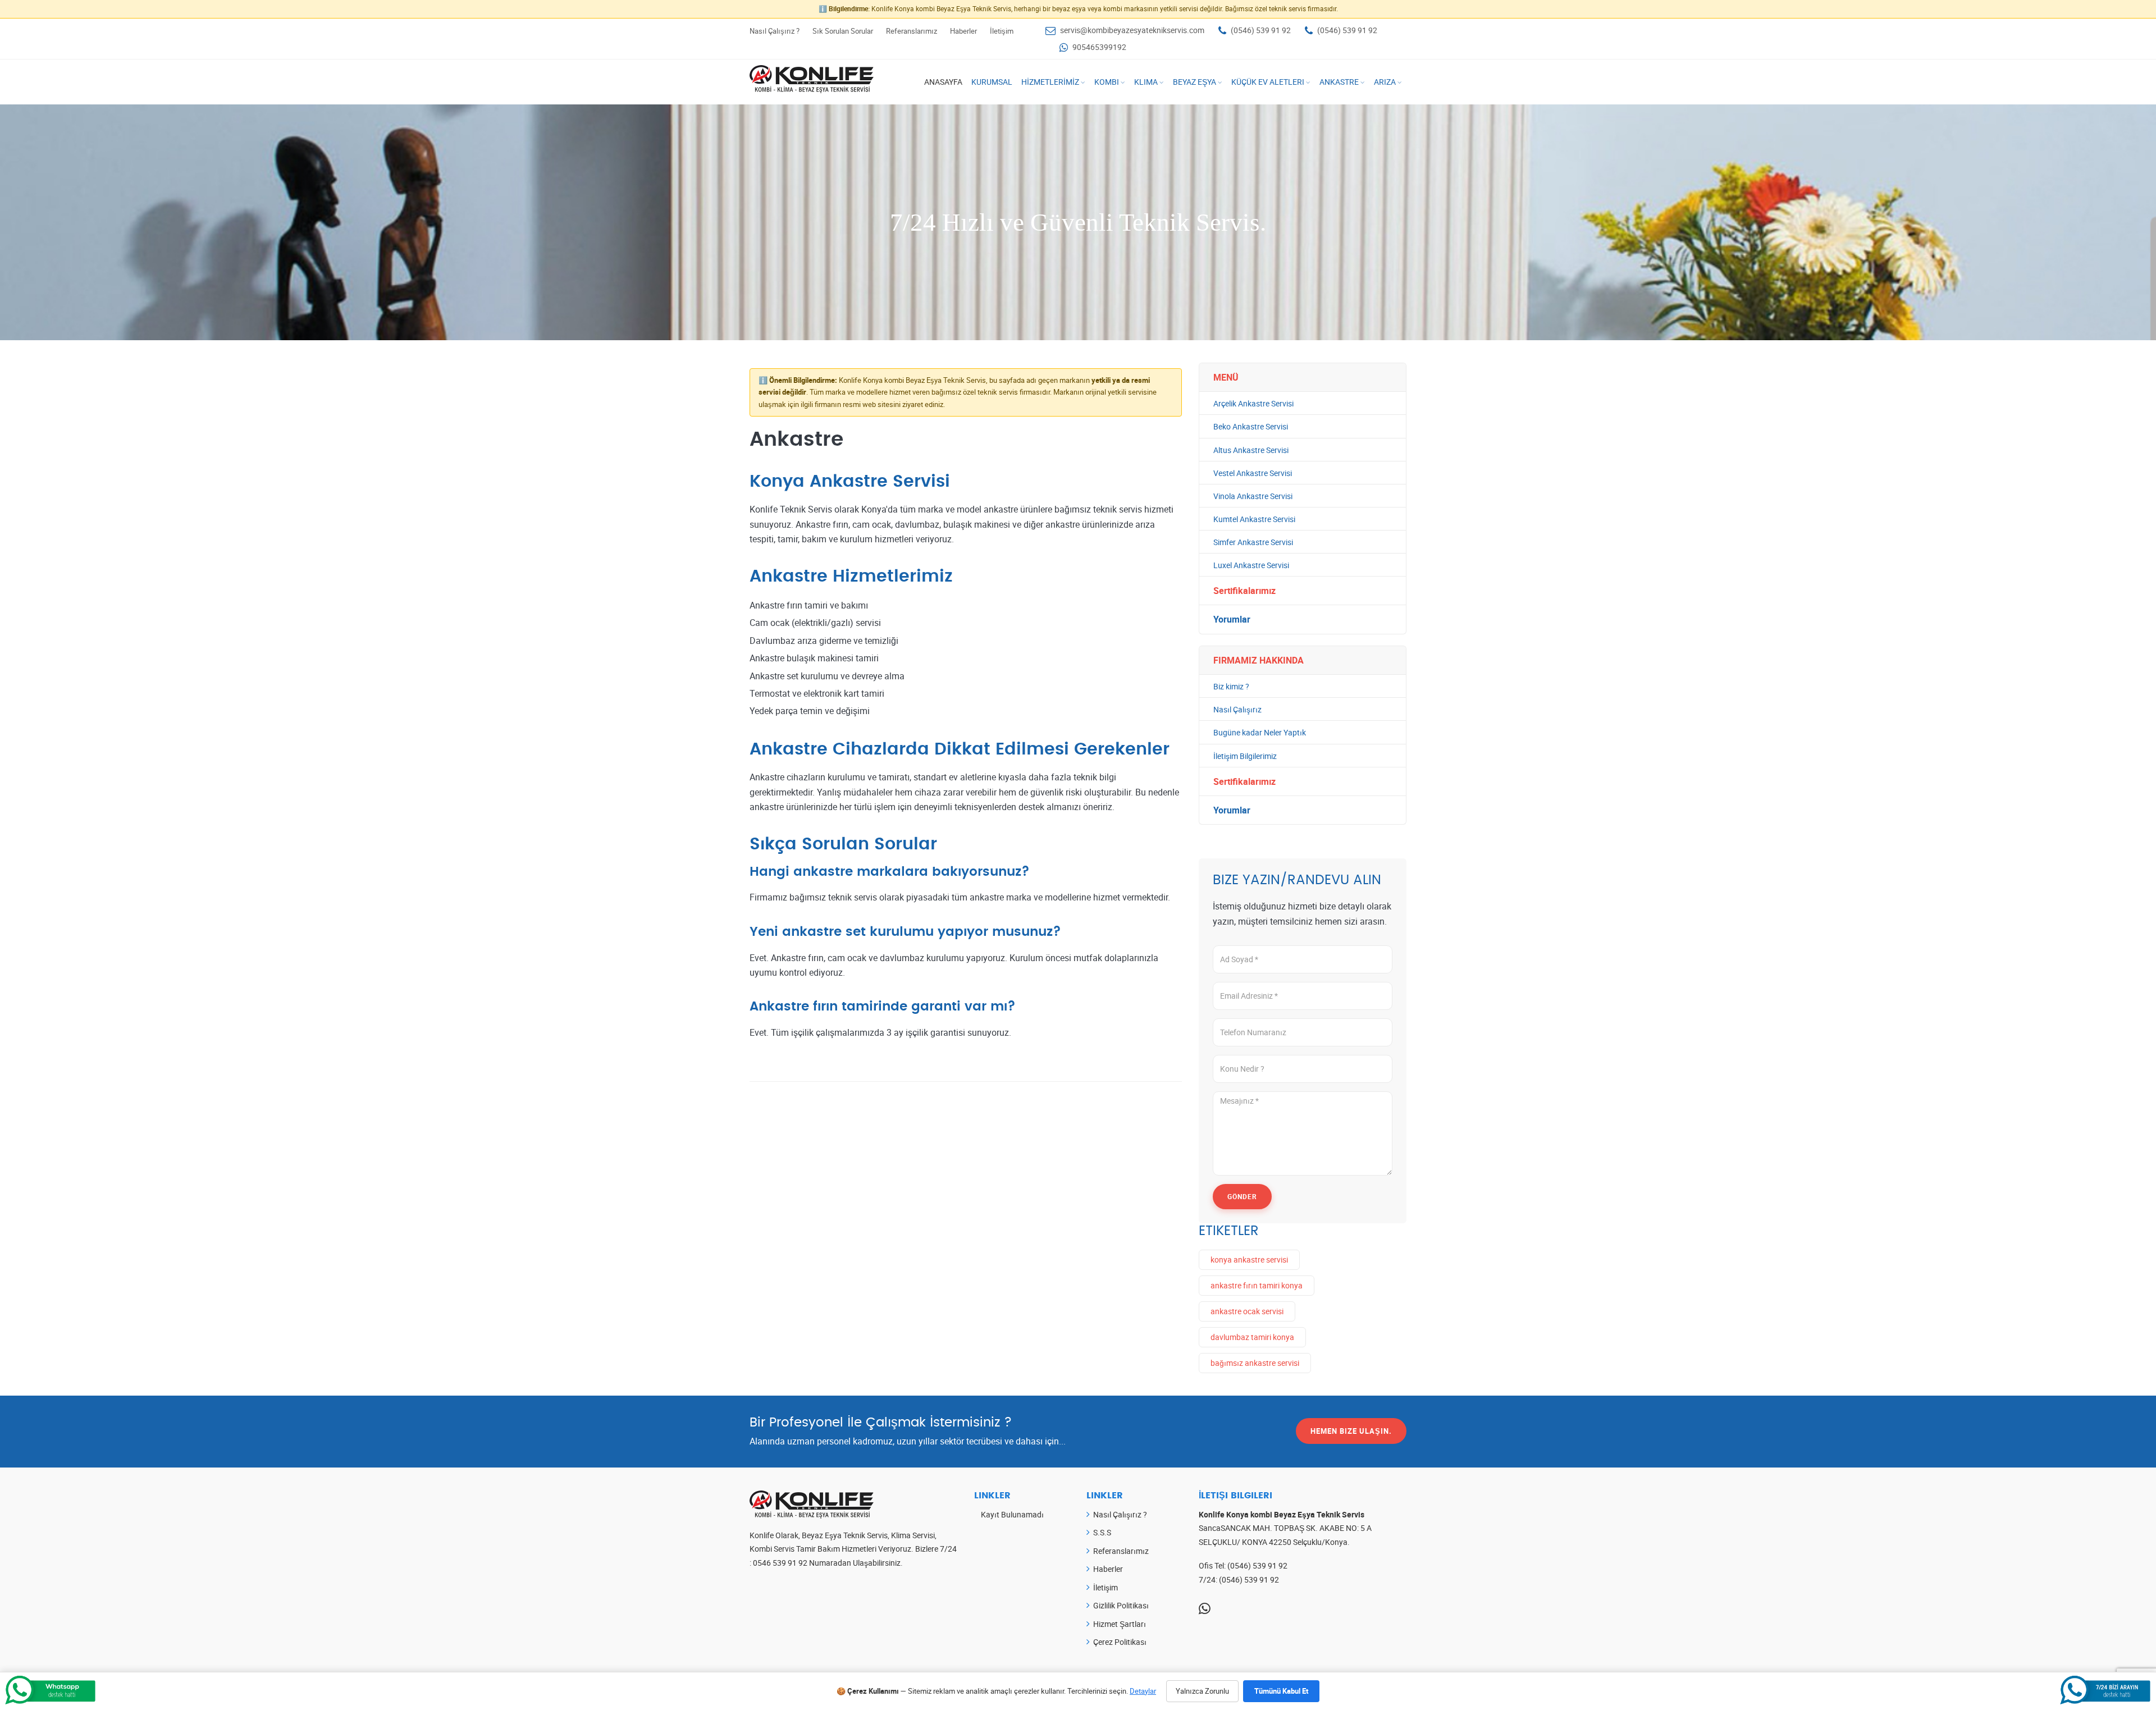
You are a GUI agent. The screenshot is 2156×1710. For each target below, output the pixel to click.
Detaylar (1143, 1691)
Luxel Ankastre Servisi (1251, 565)
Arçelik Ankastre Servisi (1253, 403)
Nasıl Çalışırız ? (775, 31)
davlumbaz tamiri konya (1252, 1337)
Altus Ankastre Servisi (1251, 450)
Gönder (1242, 1196)
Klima (1146, 82)
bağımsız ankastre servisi (1255, 1363)
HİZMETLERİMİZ (1050, 82)
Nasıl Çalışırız (1237, 709)
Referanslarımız (912, 31)
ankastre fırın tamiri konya (1257, 1285)
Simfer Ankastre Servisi (1253, 542)
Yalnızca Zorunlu (1202, 1691)
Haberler (963, 31)
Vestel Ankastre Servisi (1253, 473)
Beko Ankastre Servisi (1251, 426)
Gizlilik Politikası (1121, 1605)
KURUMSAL (992, 82)
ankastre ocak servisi (1247, 1311)
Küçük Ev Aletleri (1268, 82)
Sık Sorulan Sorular (843, 31)
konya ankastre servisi (1249, 1259)
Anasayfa (943, 82)
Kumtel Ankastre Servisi (1254, 519)
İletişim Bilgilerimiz (1245, 756)
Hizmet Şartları (1120, 1624)
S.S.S (1102, 1532)
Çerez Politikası (1120, 1642)
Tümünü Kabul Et (1281, 1691)
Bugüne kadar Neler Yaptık (1260, 732)
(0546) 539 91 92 (1261, 30)
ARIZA (1385, 82)
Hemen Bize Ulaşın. (1351, 1431)
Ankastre (1339, 82)
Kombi (1107, 82)
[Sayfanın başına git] (2132, 1647)
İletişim (1002, 31)
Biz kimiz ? (1231, 686)
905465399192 (1099, 47)
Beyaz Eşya (1195, 82)
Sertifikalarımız (1244, 591)
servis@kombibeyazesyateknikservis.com (1132, 30)
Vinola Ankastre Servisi (1253, 496)
